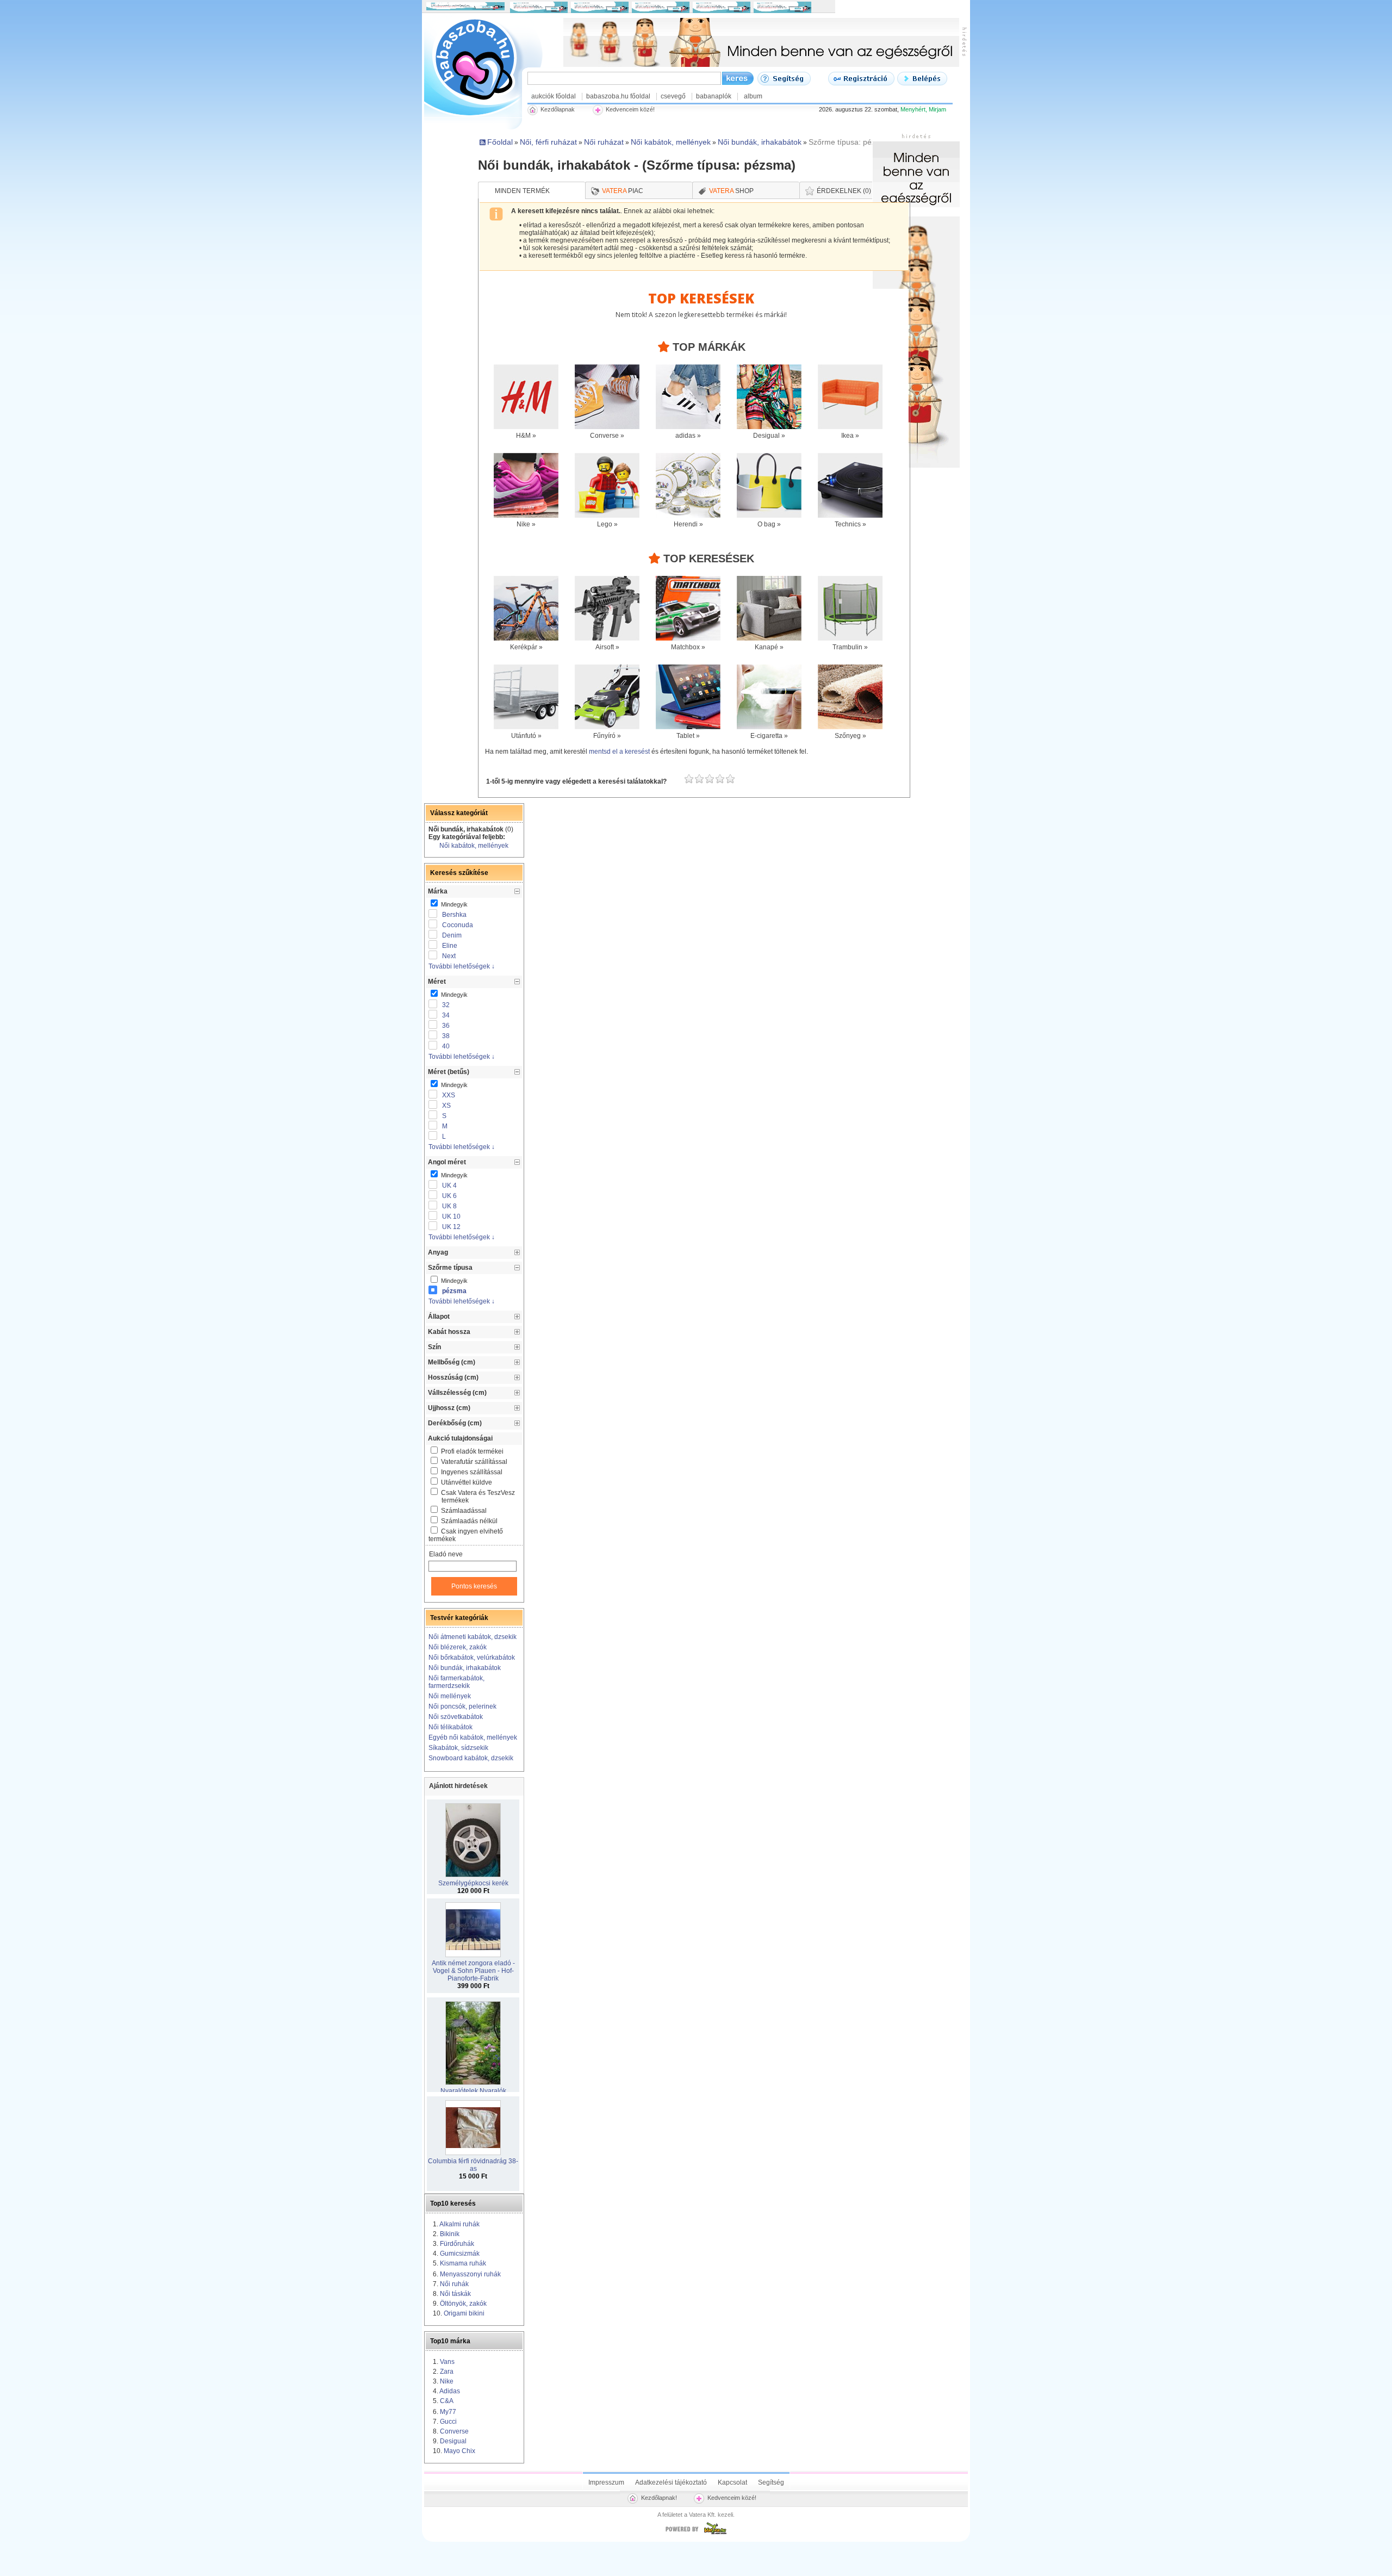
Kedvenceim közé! (732, 2498)
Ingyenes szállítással (472, 1472)
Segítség (771, 2482)
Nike (447, 2381)
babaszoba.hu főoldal (618, 96)
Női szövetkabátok (456, 1717)
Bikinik (450, 2234)
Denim (452, 935)
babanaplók (714, 96)
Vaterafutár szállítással (474, 1462)
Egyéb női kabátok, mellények (473, 1737)
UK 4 (449, 1185)
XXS (449, 1095)
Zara (447, 2372)
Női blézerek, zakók (458, 1647)
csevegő (673, 96)
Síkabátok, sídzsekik (458, 1748)
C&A (447, 2401)
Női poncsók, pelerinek (462, 1706)
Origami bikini (464, 2313)
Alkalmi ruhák (459, 2224)
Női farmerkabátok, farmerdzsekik (456, 1682)
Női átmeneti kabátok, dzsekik (473, 1637)
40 (446, 1046)
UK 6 (449, 1196)
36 (446, 1026)
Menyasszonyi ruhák (470, 2274)
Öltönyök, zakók (463, 2304)
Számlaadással (464, 1511)
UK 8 (449, 1206)
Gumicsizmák (460, 2254)
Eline (450, 946)
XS (446, 1106)
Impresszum (606, 2482)
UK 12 (451, 1227)
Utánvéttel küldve (467, 1482)
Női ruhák (454, 2284)
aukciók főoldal (554, 96)
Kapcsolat (732, 2482)
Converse (454, 2431)
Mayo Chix (459, 2451)
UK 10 (451, 1216)
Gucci (448, 2422)
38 (446, 1036)
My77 (448, 2412)
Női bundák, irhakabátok (465, 1668)
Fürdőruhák (457, 2244)
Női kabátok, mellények (474, 846)
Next (449, 956)
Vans (447, 2362)
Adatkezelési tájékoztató (671, 2482)
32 (446, 1005)
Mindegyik (453, 904)
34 (446, 1015)
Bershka (454, 915)
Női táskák (455, 2294)
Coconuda (458, 925)
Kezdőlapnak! (659, 2498)
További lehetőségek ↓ (462, 966)
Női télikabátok (450, 1727)
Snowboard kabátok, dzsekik (471, 1758)
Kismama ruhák (463, 2263)
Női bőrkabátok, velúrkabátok (472, 1658)
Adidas (450, 2391)
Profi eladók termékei (472, 1451)
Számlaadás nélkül (469, 1521)
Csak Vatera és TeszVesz (478, 1497)
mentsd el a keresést (620, 752)
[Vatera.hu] (696, 2534)
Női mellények (450, 1696)
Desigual (453, 2441)
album (753, 96)
